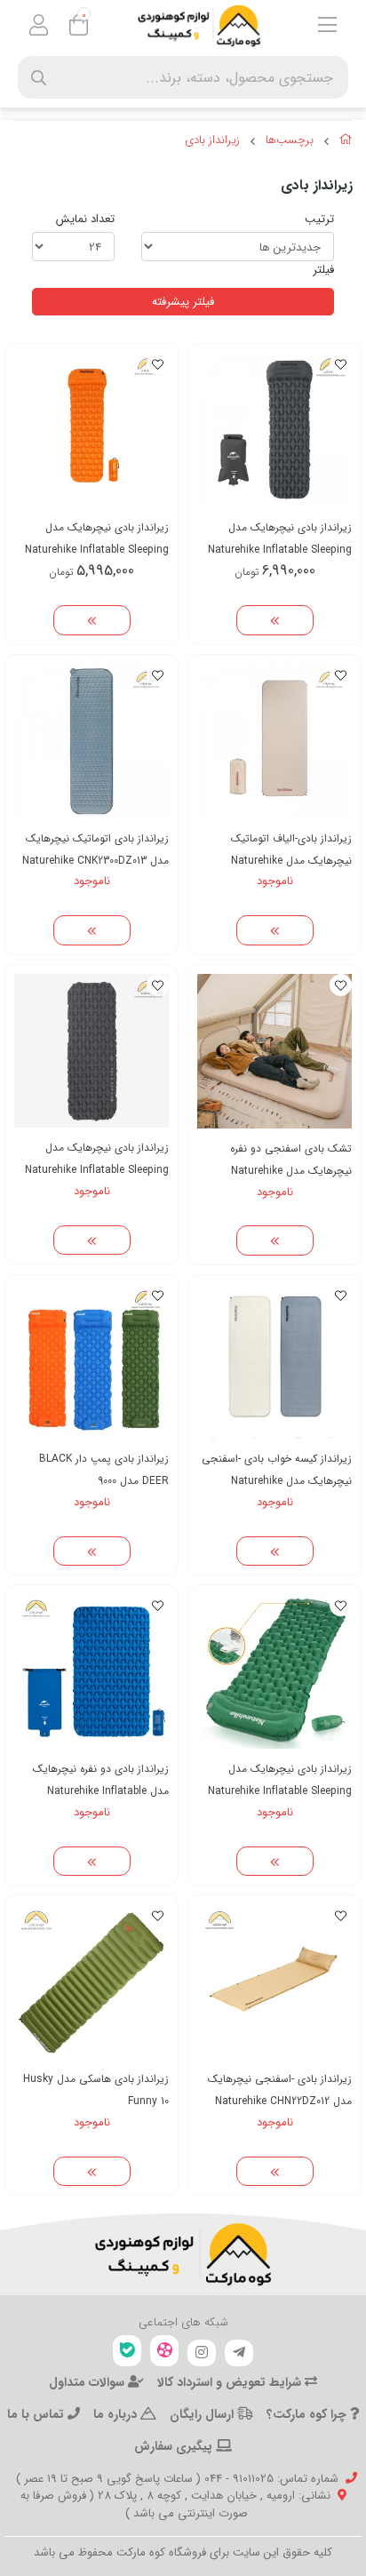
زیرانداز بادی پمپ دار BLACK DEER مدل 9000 (104, 1470)
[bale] (127, 2351)
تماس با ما (37, 2414)
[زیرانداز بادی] (183, 2254)
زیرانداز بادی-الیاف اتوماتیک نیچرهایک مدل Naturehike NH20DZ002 (291, 850)
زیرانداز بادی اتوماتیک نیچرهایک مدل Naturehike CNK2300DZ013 (95, 849)
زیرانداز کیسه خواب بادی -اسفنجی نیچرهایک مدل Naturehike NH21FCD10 (277, 1470)
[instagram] (202, 2353)
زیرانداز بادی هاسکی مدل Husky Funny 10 (96, 2090)
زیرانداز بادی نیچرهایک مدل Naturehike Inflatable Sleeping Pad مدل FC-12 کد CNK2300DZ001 (275, 1780)
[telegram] (239, 2353)
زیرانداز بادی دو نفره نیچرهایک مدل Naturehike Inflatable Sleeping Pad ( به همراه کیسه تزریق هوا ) (101, 1780)
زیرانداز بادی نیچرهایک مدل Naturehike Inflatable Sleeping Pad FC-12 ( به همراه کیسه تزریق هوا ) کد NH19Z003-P (278, 539)
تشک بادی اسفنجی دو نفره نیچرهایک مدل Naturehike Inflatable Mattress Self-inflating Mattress (291, 1160)
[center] (39, 78)
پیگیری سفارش (175, 2446)
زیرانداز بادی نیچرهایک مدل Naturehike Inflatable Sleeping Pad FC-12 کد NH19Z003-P (97, 539)
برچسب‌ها (290, 140)
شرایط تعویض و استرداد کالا (231, 2382)
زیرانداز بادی (212, 140)
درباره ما (117, 2414)
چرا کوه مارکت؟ (308, 2414)
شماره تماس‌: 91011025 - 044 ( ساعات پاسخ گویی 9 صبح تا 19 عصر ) (177, 2479)
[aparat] (164, 2351)
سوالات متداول (88, 2382)
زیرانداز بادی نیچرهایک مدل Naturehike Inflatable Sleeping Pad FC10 (97, 1159)
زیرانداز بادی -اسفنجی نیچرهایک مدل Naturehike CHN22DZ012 (280, 2090)
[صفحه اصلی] (346, 142)
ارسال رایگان (203, 2414)
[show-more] (275, 620)
